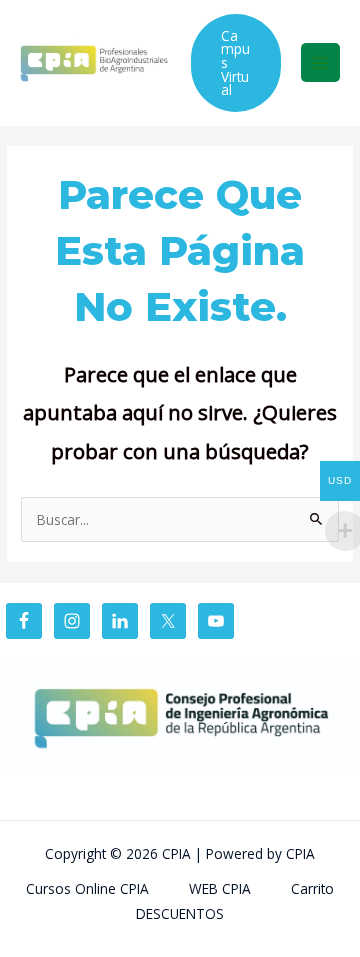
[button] (236, 63)
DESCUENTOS (180, 913)
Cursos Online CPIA (87, 888)
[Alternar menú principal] (320, 62)
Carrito (312, 888)
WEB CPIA (220, 888)
